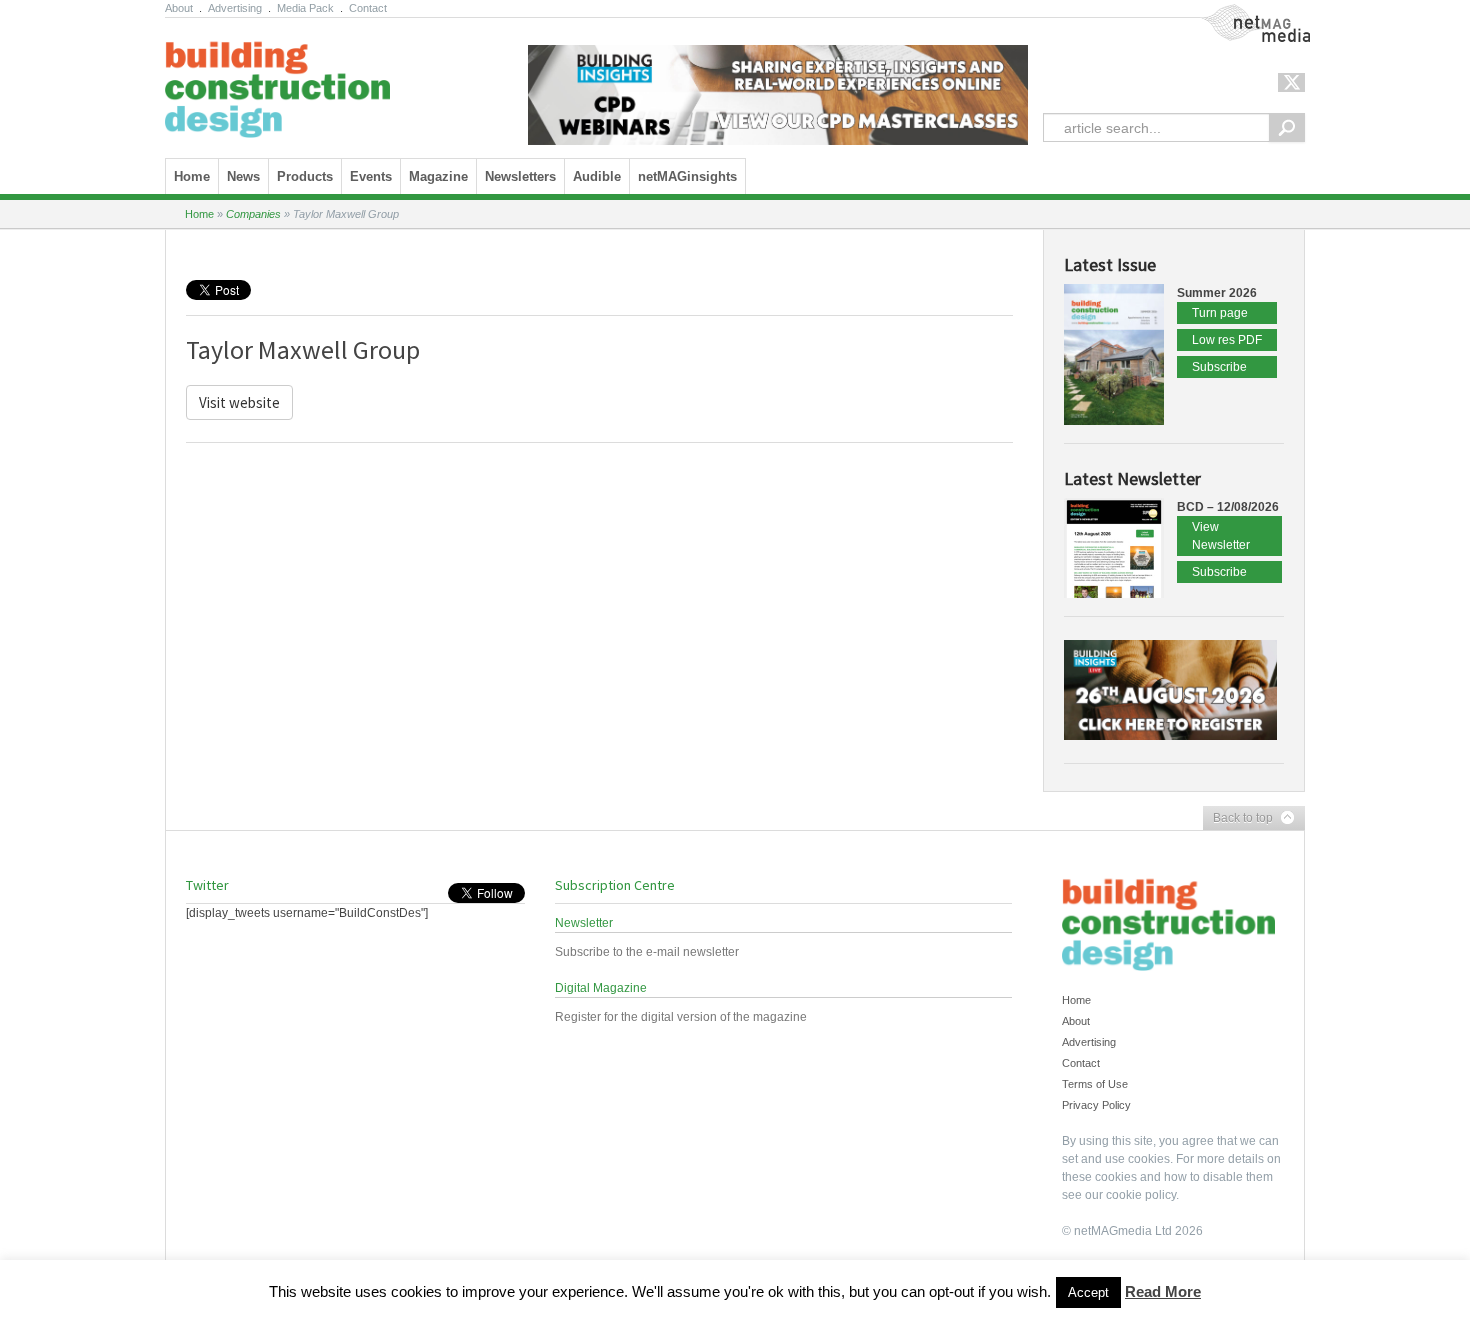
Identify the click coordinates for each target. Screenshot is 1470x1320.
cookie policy (1141, 1195)
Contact (368, 8)
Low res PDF (1227, 340)
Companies (253, 214)
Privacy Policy (1096, 1105)
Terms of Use (1095, 1084)
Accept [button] (1088, 1292)
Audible (597, 176)
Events (371, 176)
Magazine (438, 176)
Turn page (1220, 313)
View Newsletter (1221, 536)
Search (1287, 127)
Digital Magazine (601, 988)
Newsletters (520, 176)
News (243, 176)
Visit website (239, 402)
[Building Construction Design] (277, 83)
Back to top (1238, 819)
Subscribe (1219, 367)
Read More (1163, 1291)
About (179, 8)
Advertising (235, 8)
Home (192, 176)
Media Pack (305, 8)
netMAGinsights (687, 176)
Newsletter (584, 923)
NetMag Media (1240, 13)
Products (305, 176)
